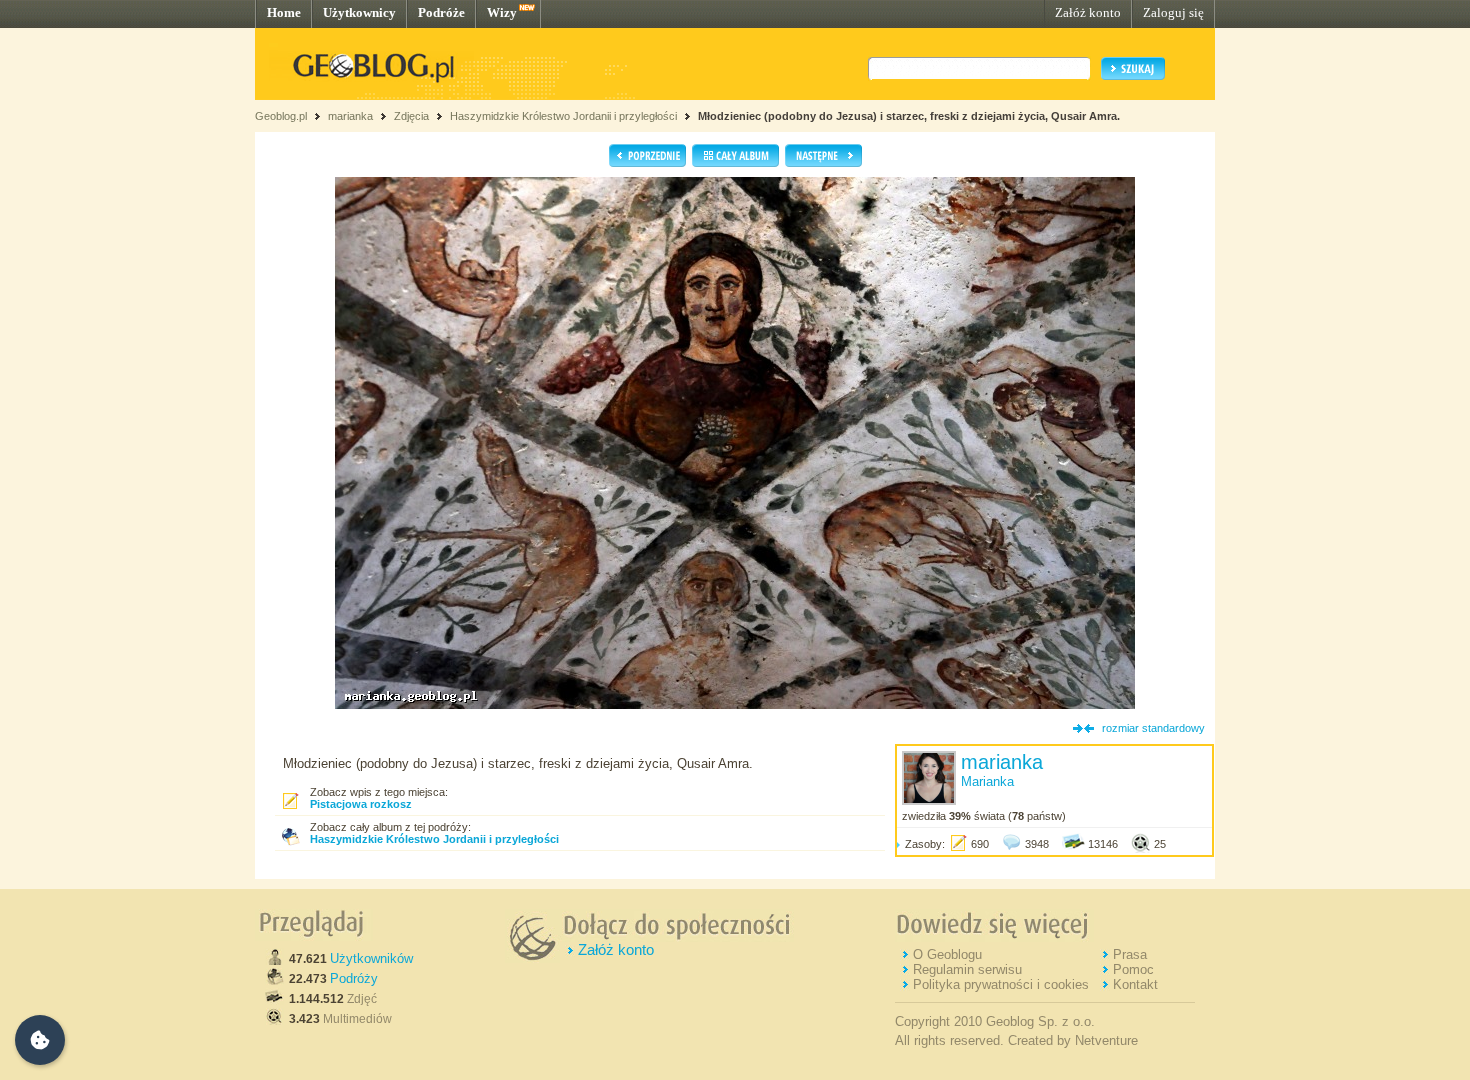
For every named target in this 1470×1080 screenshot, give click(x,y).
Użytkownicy (359, 12)
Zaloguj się (1173, 12)
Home (284, 12)
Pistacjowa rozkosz (361, 804)
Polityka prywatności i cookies (1001, 984)
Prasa (1130, 954)
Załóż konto (1088, 12)
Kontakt (1135, 984)
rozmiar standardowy (1153, 728)
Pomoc (1133, 969)
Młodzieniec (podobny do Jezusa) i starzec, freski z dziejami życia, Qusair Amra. (909, 116)
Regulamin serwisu (967, 969)
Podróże (441, 12)
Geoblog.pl (281, 116)
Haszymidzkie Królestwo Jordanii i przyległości (563, 116)
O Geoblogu (947, 954)
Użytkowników (371, 958)
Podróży (354, 978)
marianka (350, 116)
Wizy (502, 12)
